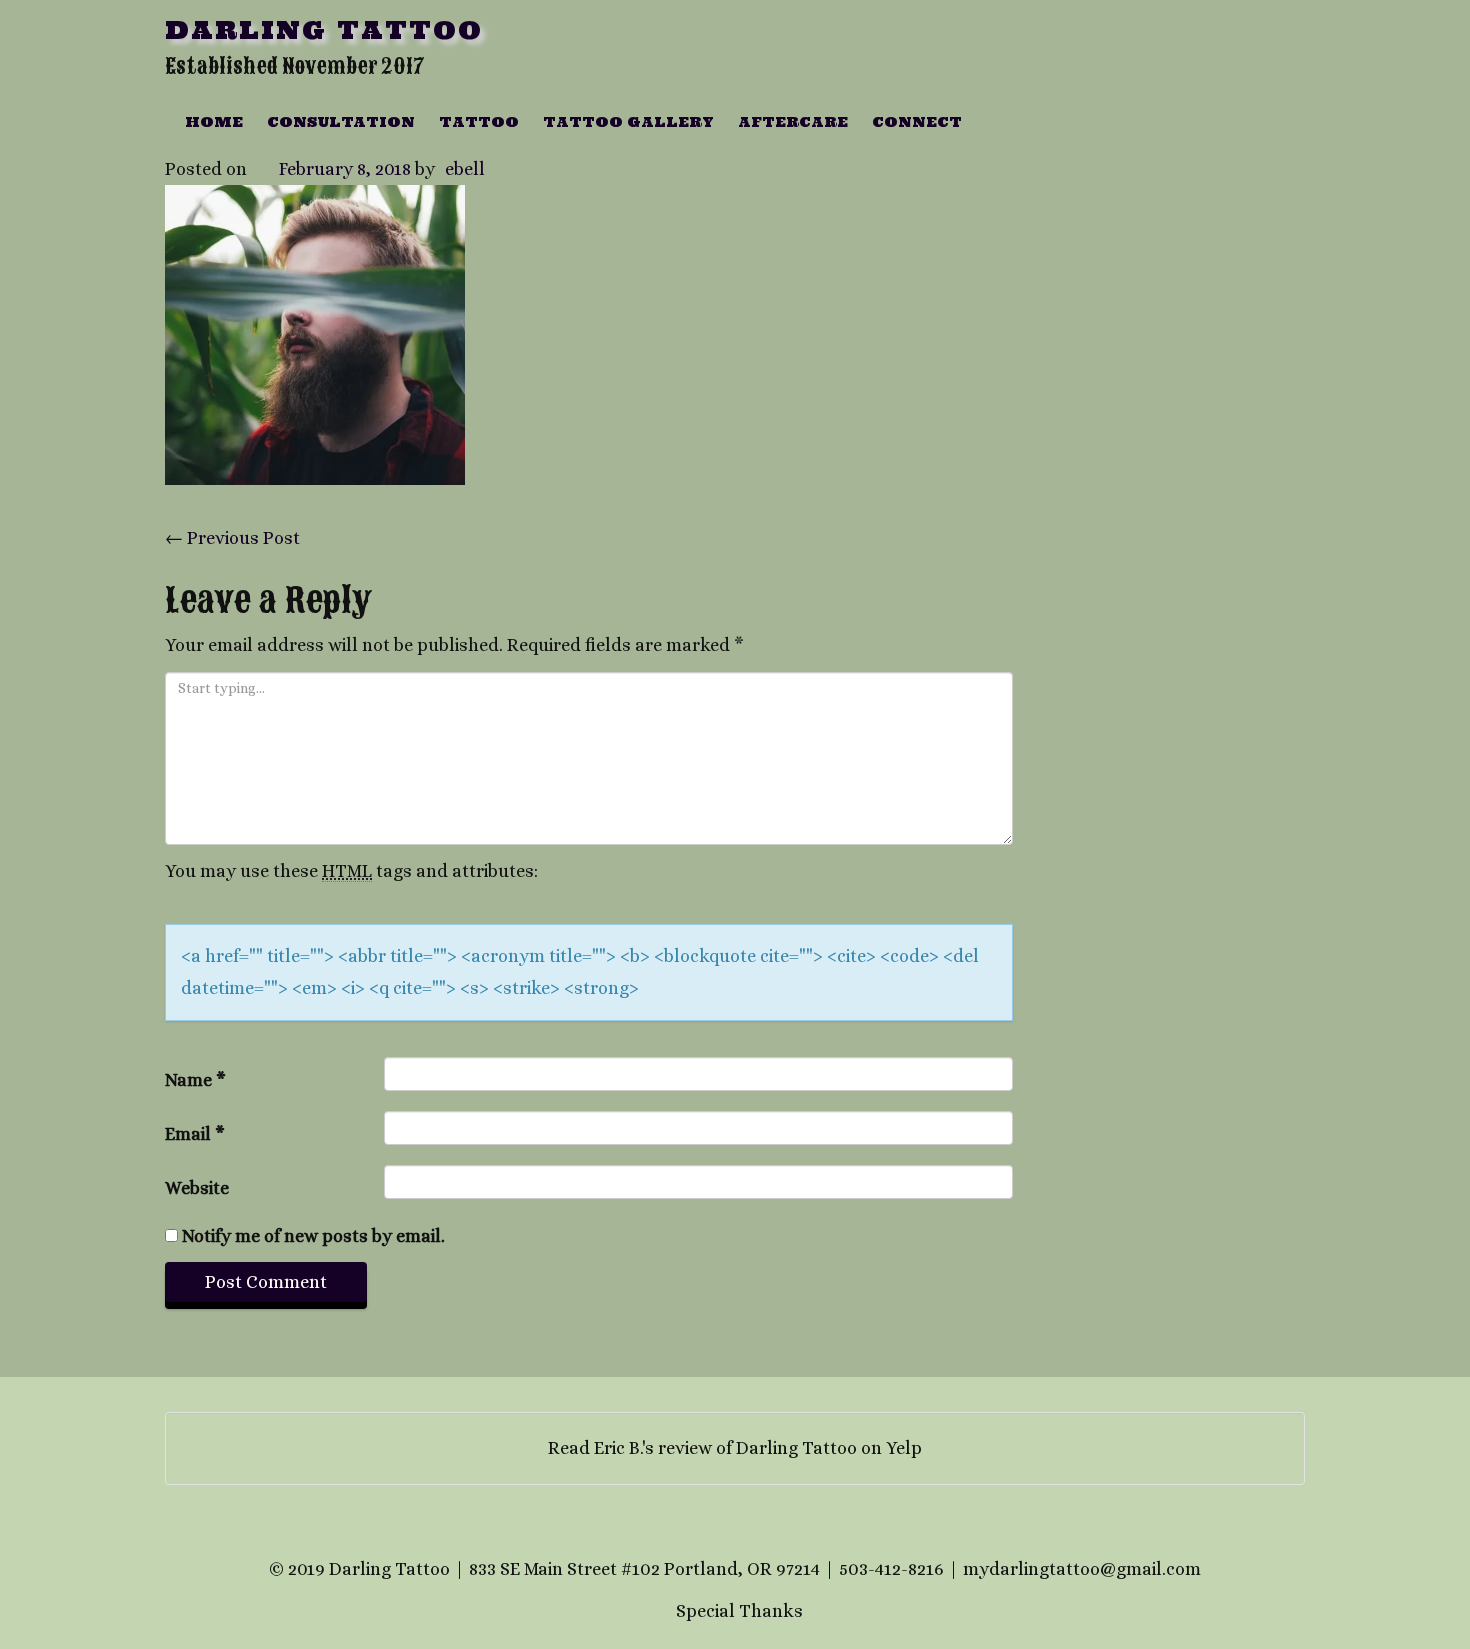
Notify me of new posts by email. (313, 1236)
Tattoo (479, 122)
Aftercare (793, 122)
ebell (465, 169)
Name (195, 1080)
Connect (917, 122)
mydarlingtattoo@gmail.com (1082, 1569)
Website (197, 1188)
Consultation (341, 122)
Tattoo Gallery (628, 122)
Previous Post (232, 538)
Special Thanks (739, 1611)
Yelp (904, 1448)
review (685, 1448)
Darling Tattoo (324, 30)
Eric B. (618, 1448)
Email (195, 1134)
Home (214, 122)
